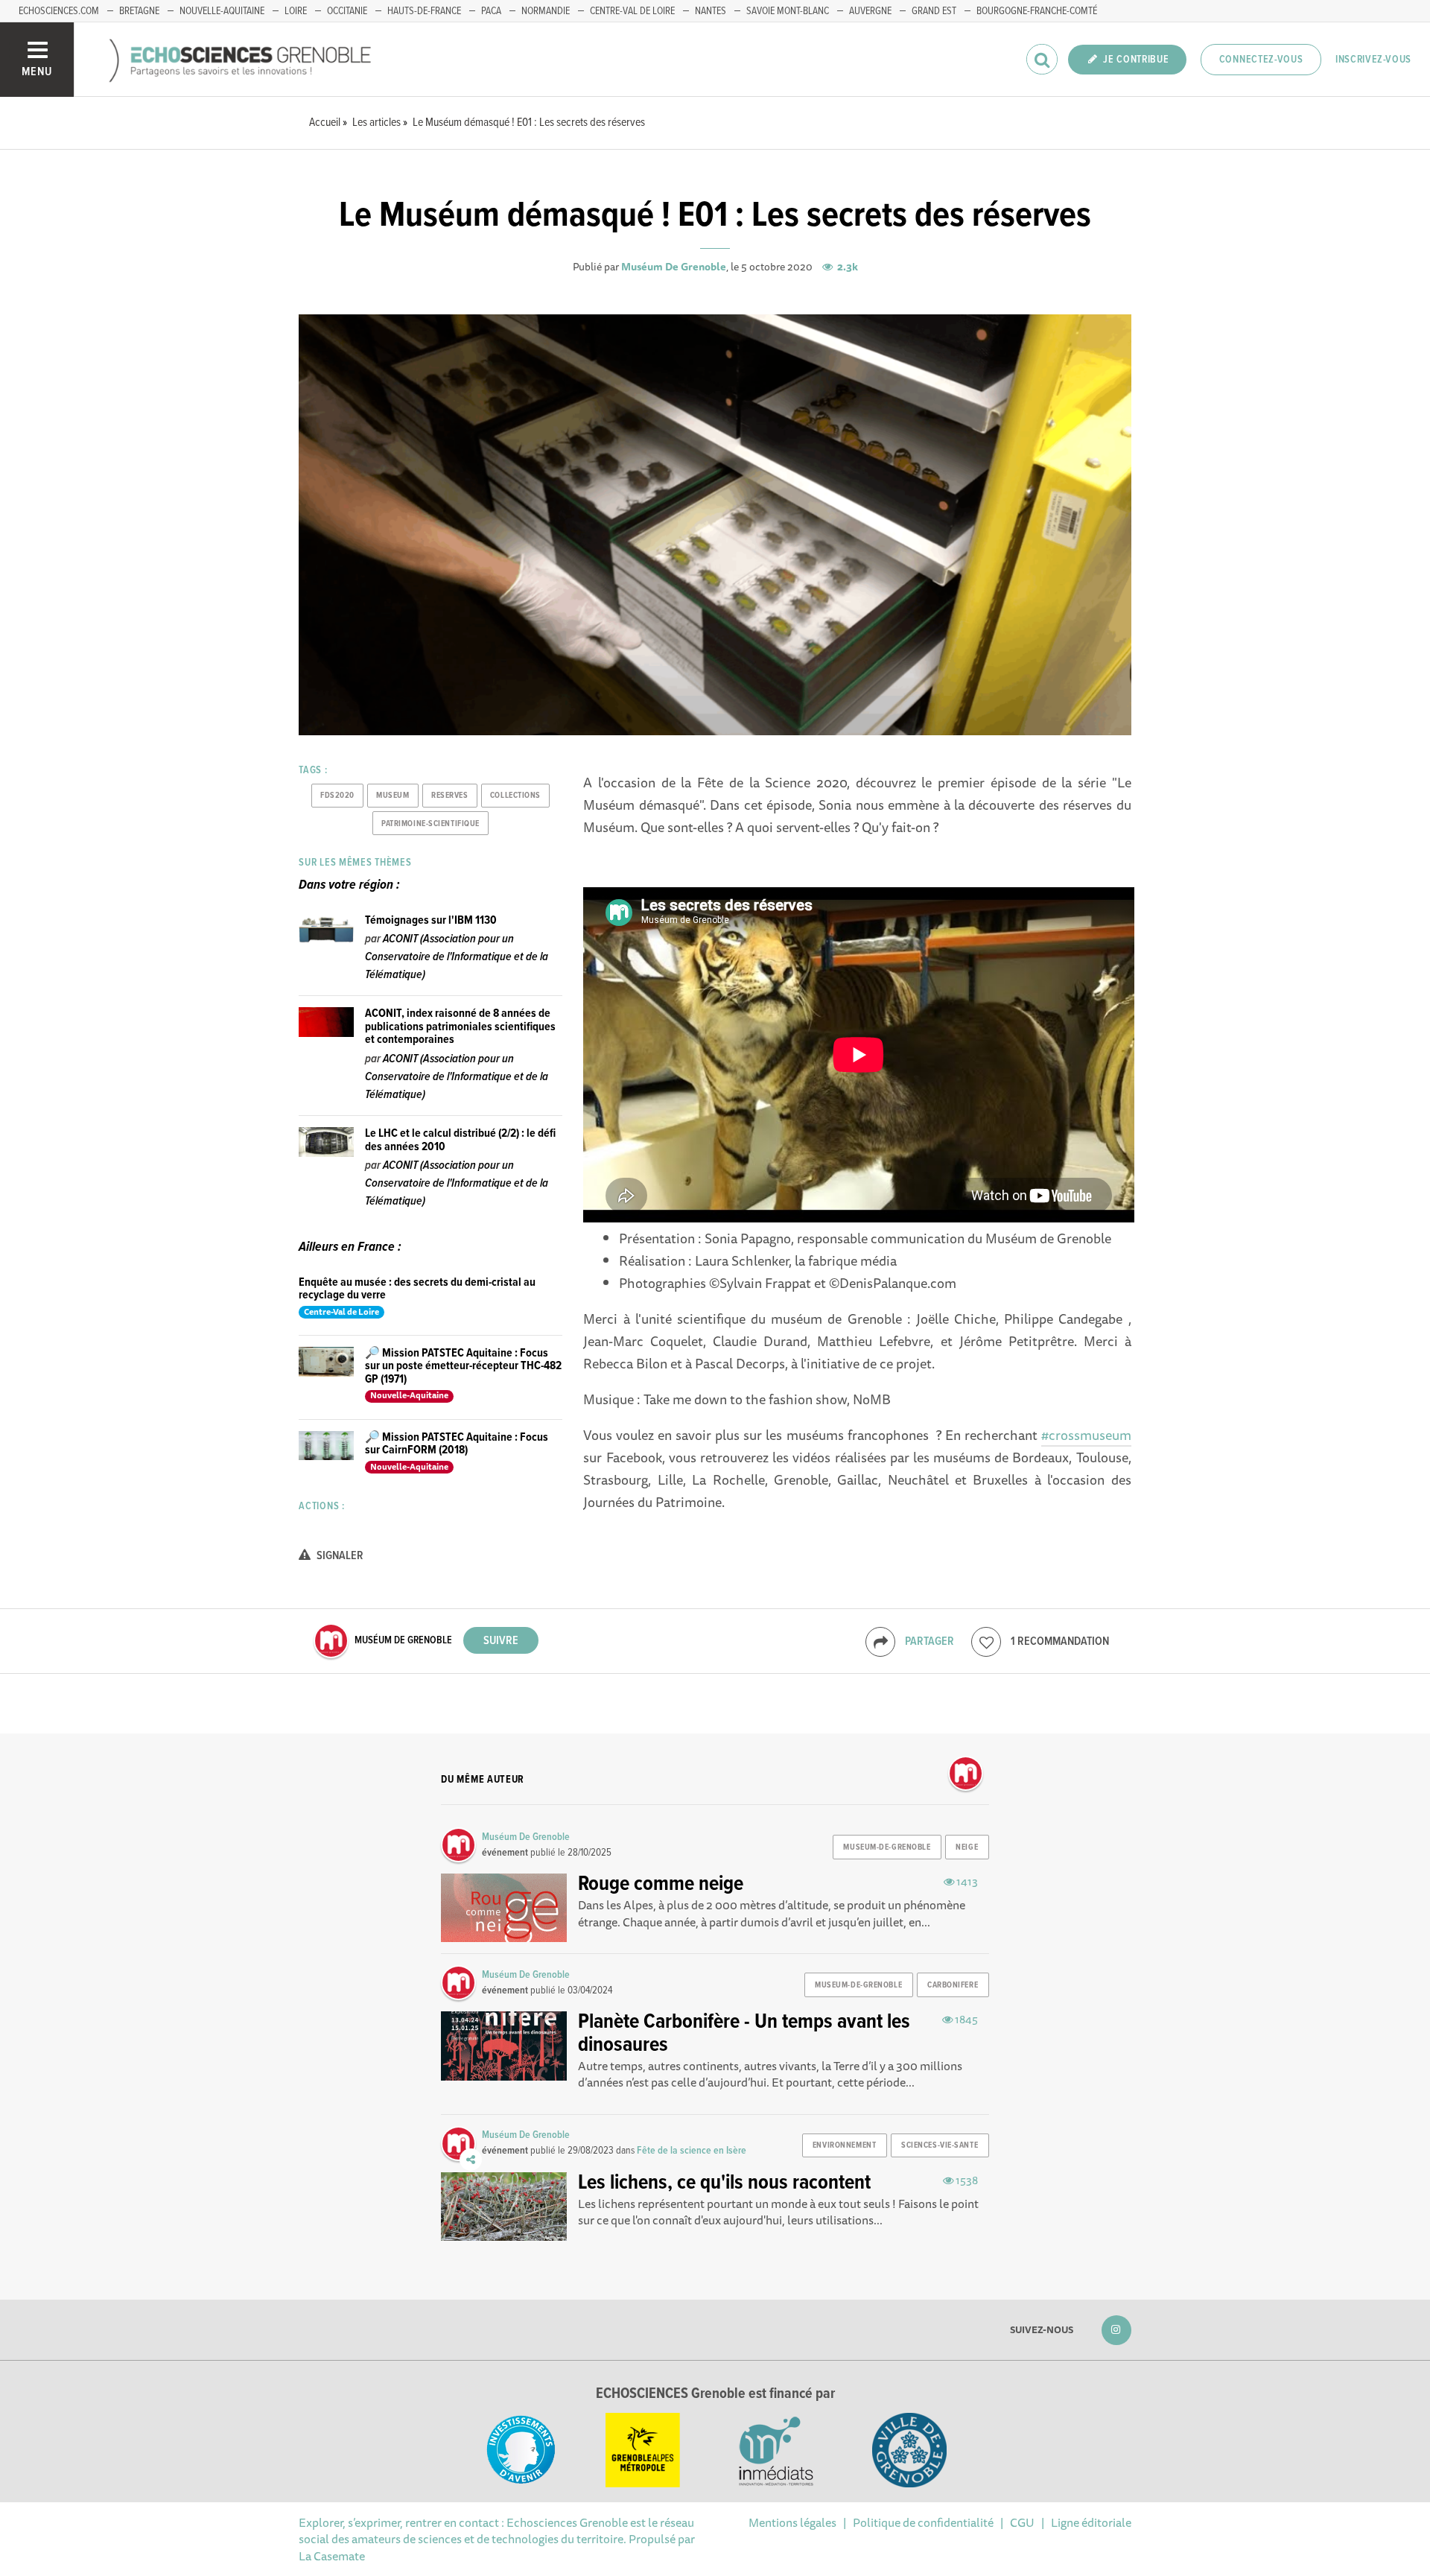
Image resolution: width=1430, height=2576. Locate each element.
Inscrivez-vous (1373, 60)
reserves (449, 796)
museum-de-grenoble (887, 1847)
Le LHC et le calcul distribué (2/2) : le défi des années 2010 (460, 1140)
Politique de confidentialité (923, 2522)
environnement (844, 2145)
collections (515, 796)
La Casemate (332, 2556)
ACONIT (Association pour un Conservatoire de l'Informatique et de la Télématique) (457, 957)
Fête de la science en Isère (692, 2151)
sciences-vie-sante (940, 2145)
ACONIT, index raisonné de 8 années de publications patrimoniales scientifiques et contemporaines (460, 1027)
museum (393, 796)
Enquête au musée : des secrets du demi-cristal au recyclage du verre (417, 1289)
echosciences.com (59, 11)
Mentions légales (792, 2522)
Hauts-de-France (424, 11)
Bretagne (139, 11)
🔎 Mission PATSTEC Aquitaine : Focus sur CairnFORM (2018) (457, 1444)
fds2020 (337, 796)
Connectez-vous (1261, 60)
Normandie (546, 11)
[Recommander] (986, 1642)
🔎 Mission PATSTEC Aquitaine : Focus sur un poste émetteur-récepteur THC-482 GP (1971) (463, 1366)
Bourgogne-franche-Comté (1037, 11)
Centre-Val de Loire (632, 11)
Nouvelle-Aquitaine (222, 11)
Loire (296, 11)
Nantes (711, 11)
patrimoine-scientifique (430, 824)
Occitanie (347, 11)
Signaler (339, 1556)
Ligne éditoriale (1091, 2522)
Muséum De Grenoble (674, 267)
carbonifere (953, 1985)
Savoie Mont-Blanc (788, 11)
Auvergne (870, 11)
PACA (491, 11)
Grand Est (934, 11)
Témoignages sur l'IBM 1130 (431, 920)
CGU (1022, 2522)
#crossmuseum (1086, 1435)
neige (967, 1847)
